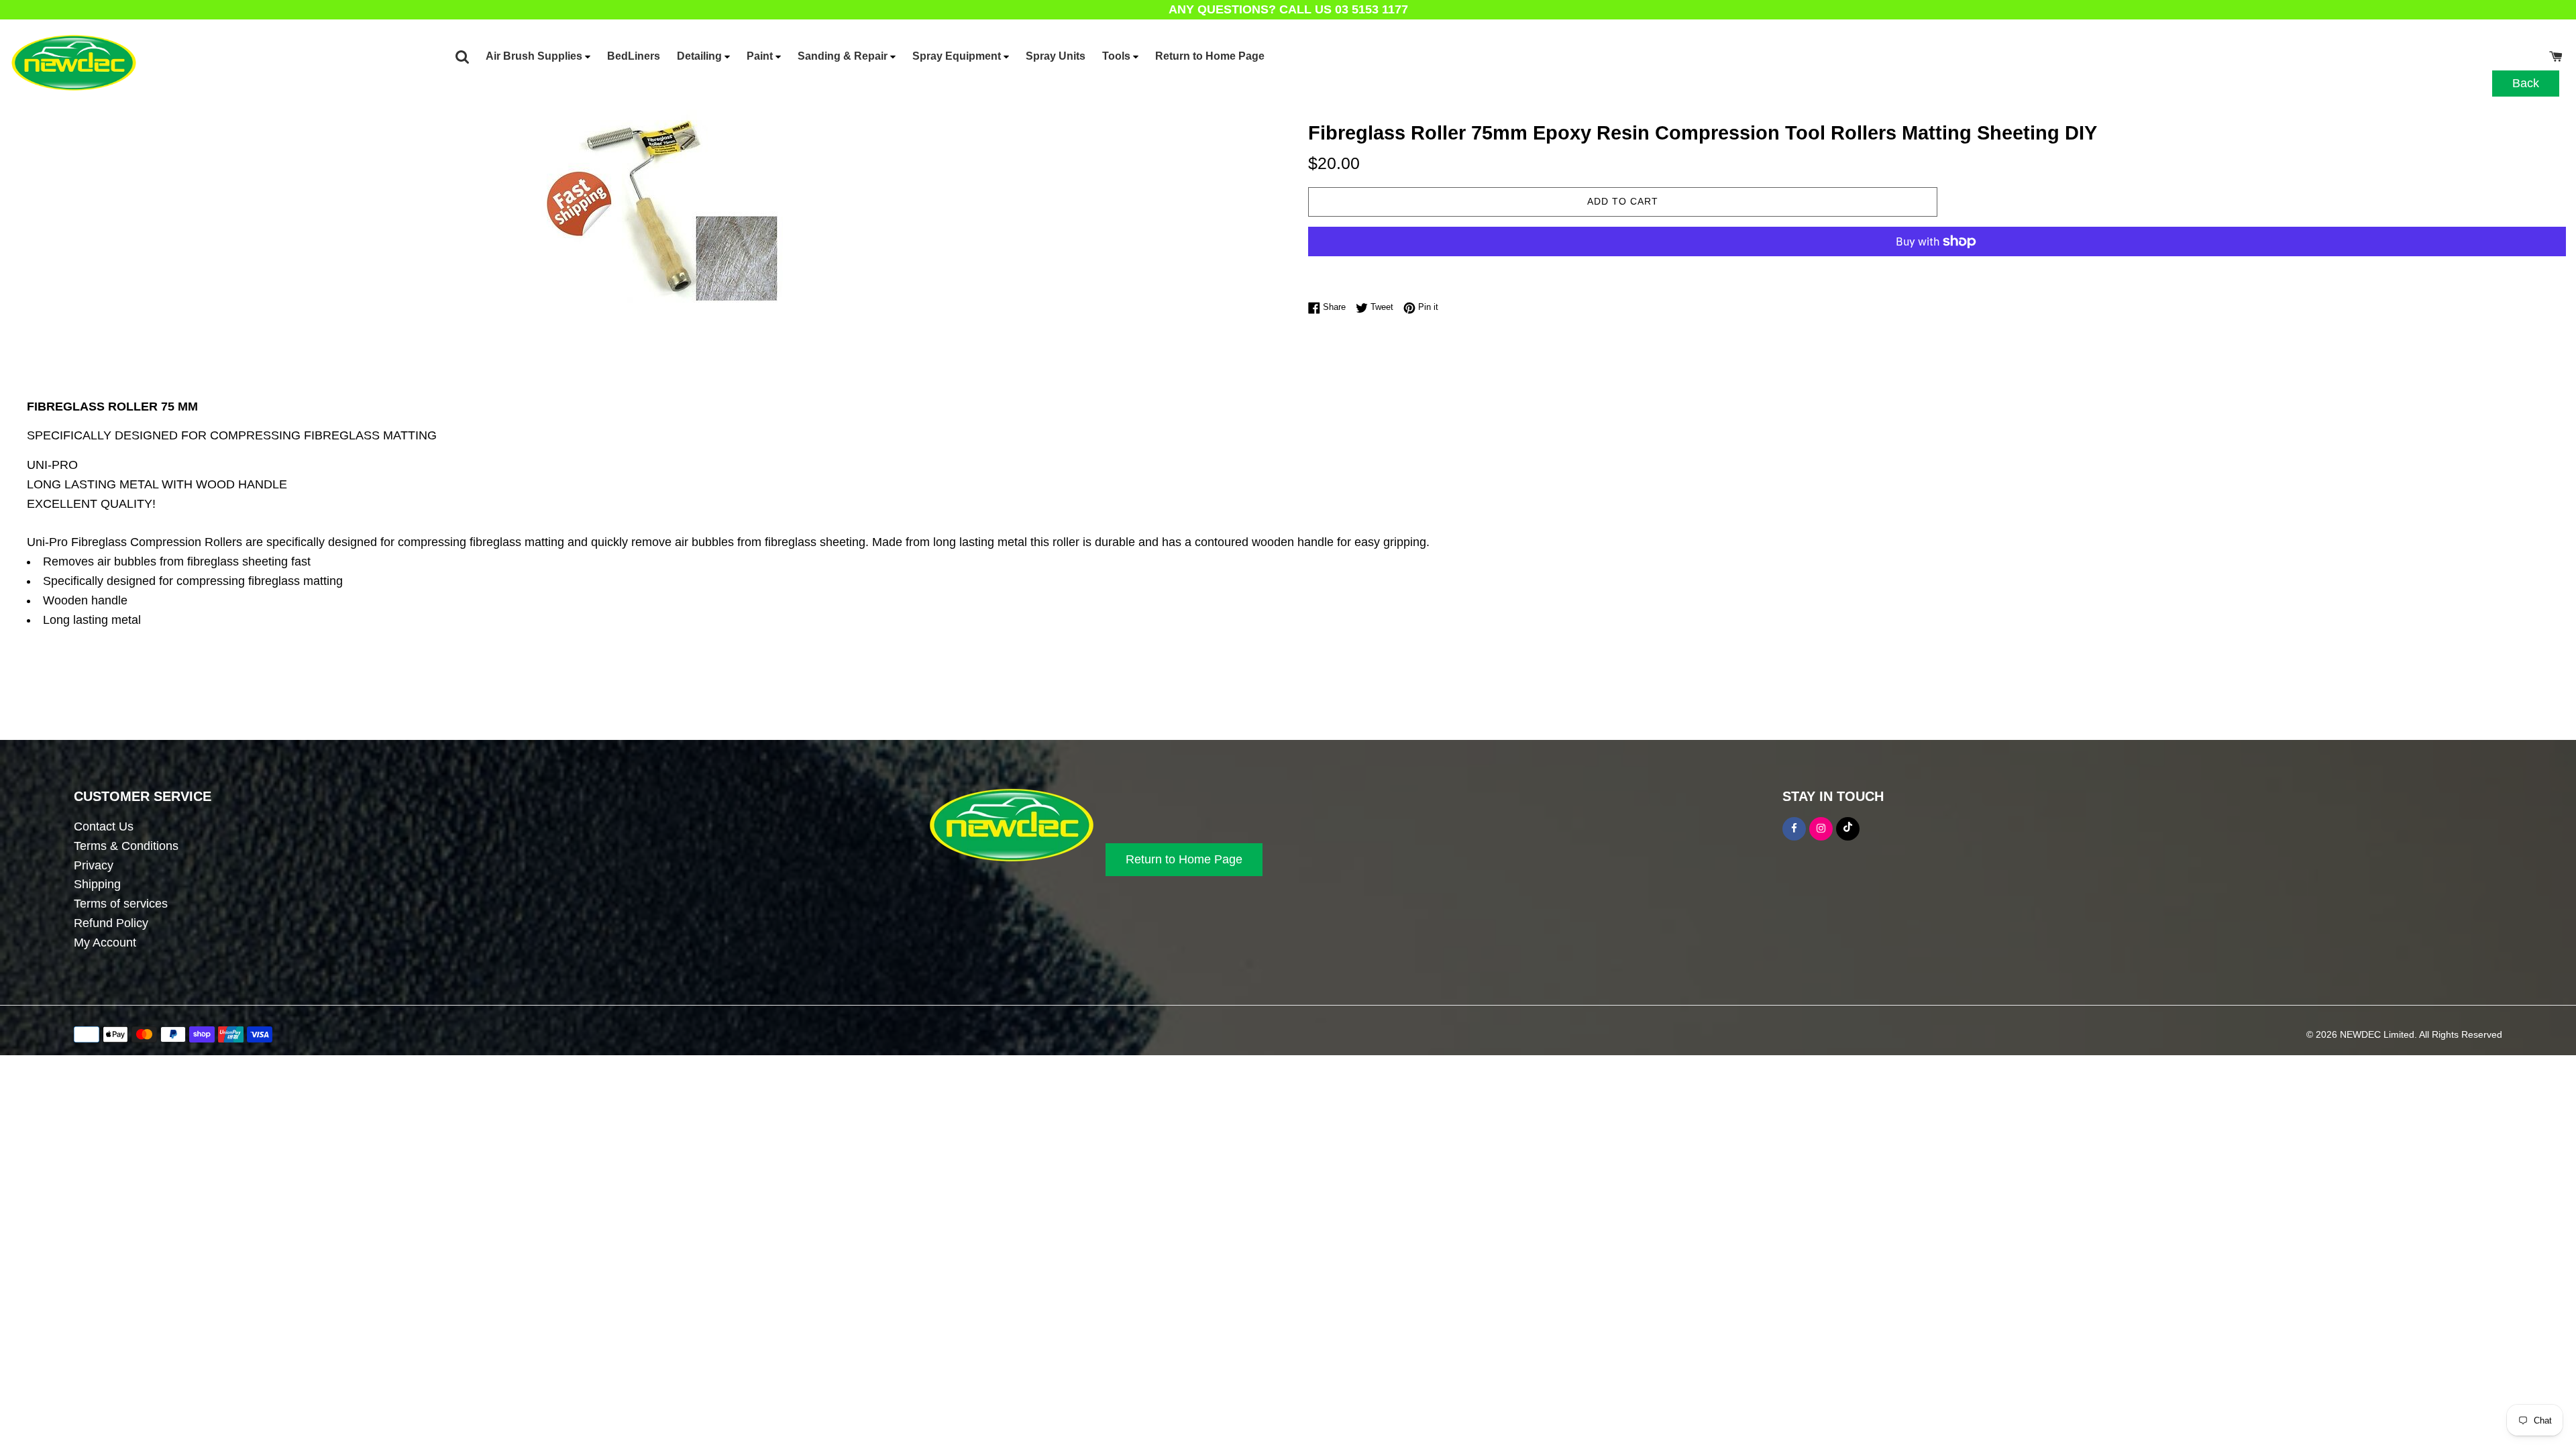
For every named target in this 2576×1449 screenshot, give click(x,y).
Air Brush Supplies (535, 56)
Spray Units (1056, 56)
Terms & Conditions (126, 846)
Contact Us (104, 826)
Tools (1118, 56)
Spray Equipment (958, 56)
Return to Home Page (1210, 56)
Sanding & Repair (844, 56)
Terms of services (121, 904)
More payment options (1623, 269)
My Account (105, 943)
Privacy (94, 865)
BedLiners (634, 56)
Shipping (97, 884)
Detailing (701, 56)
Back (2526, 83)
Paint (761, 56)
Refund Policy (111, 923)
